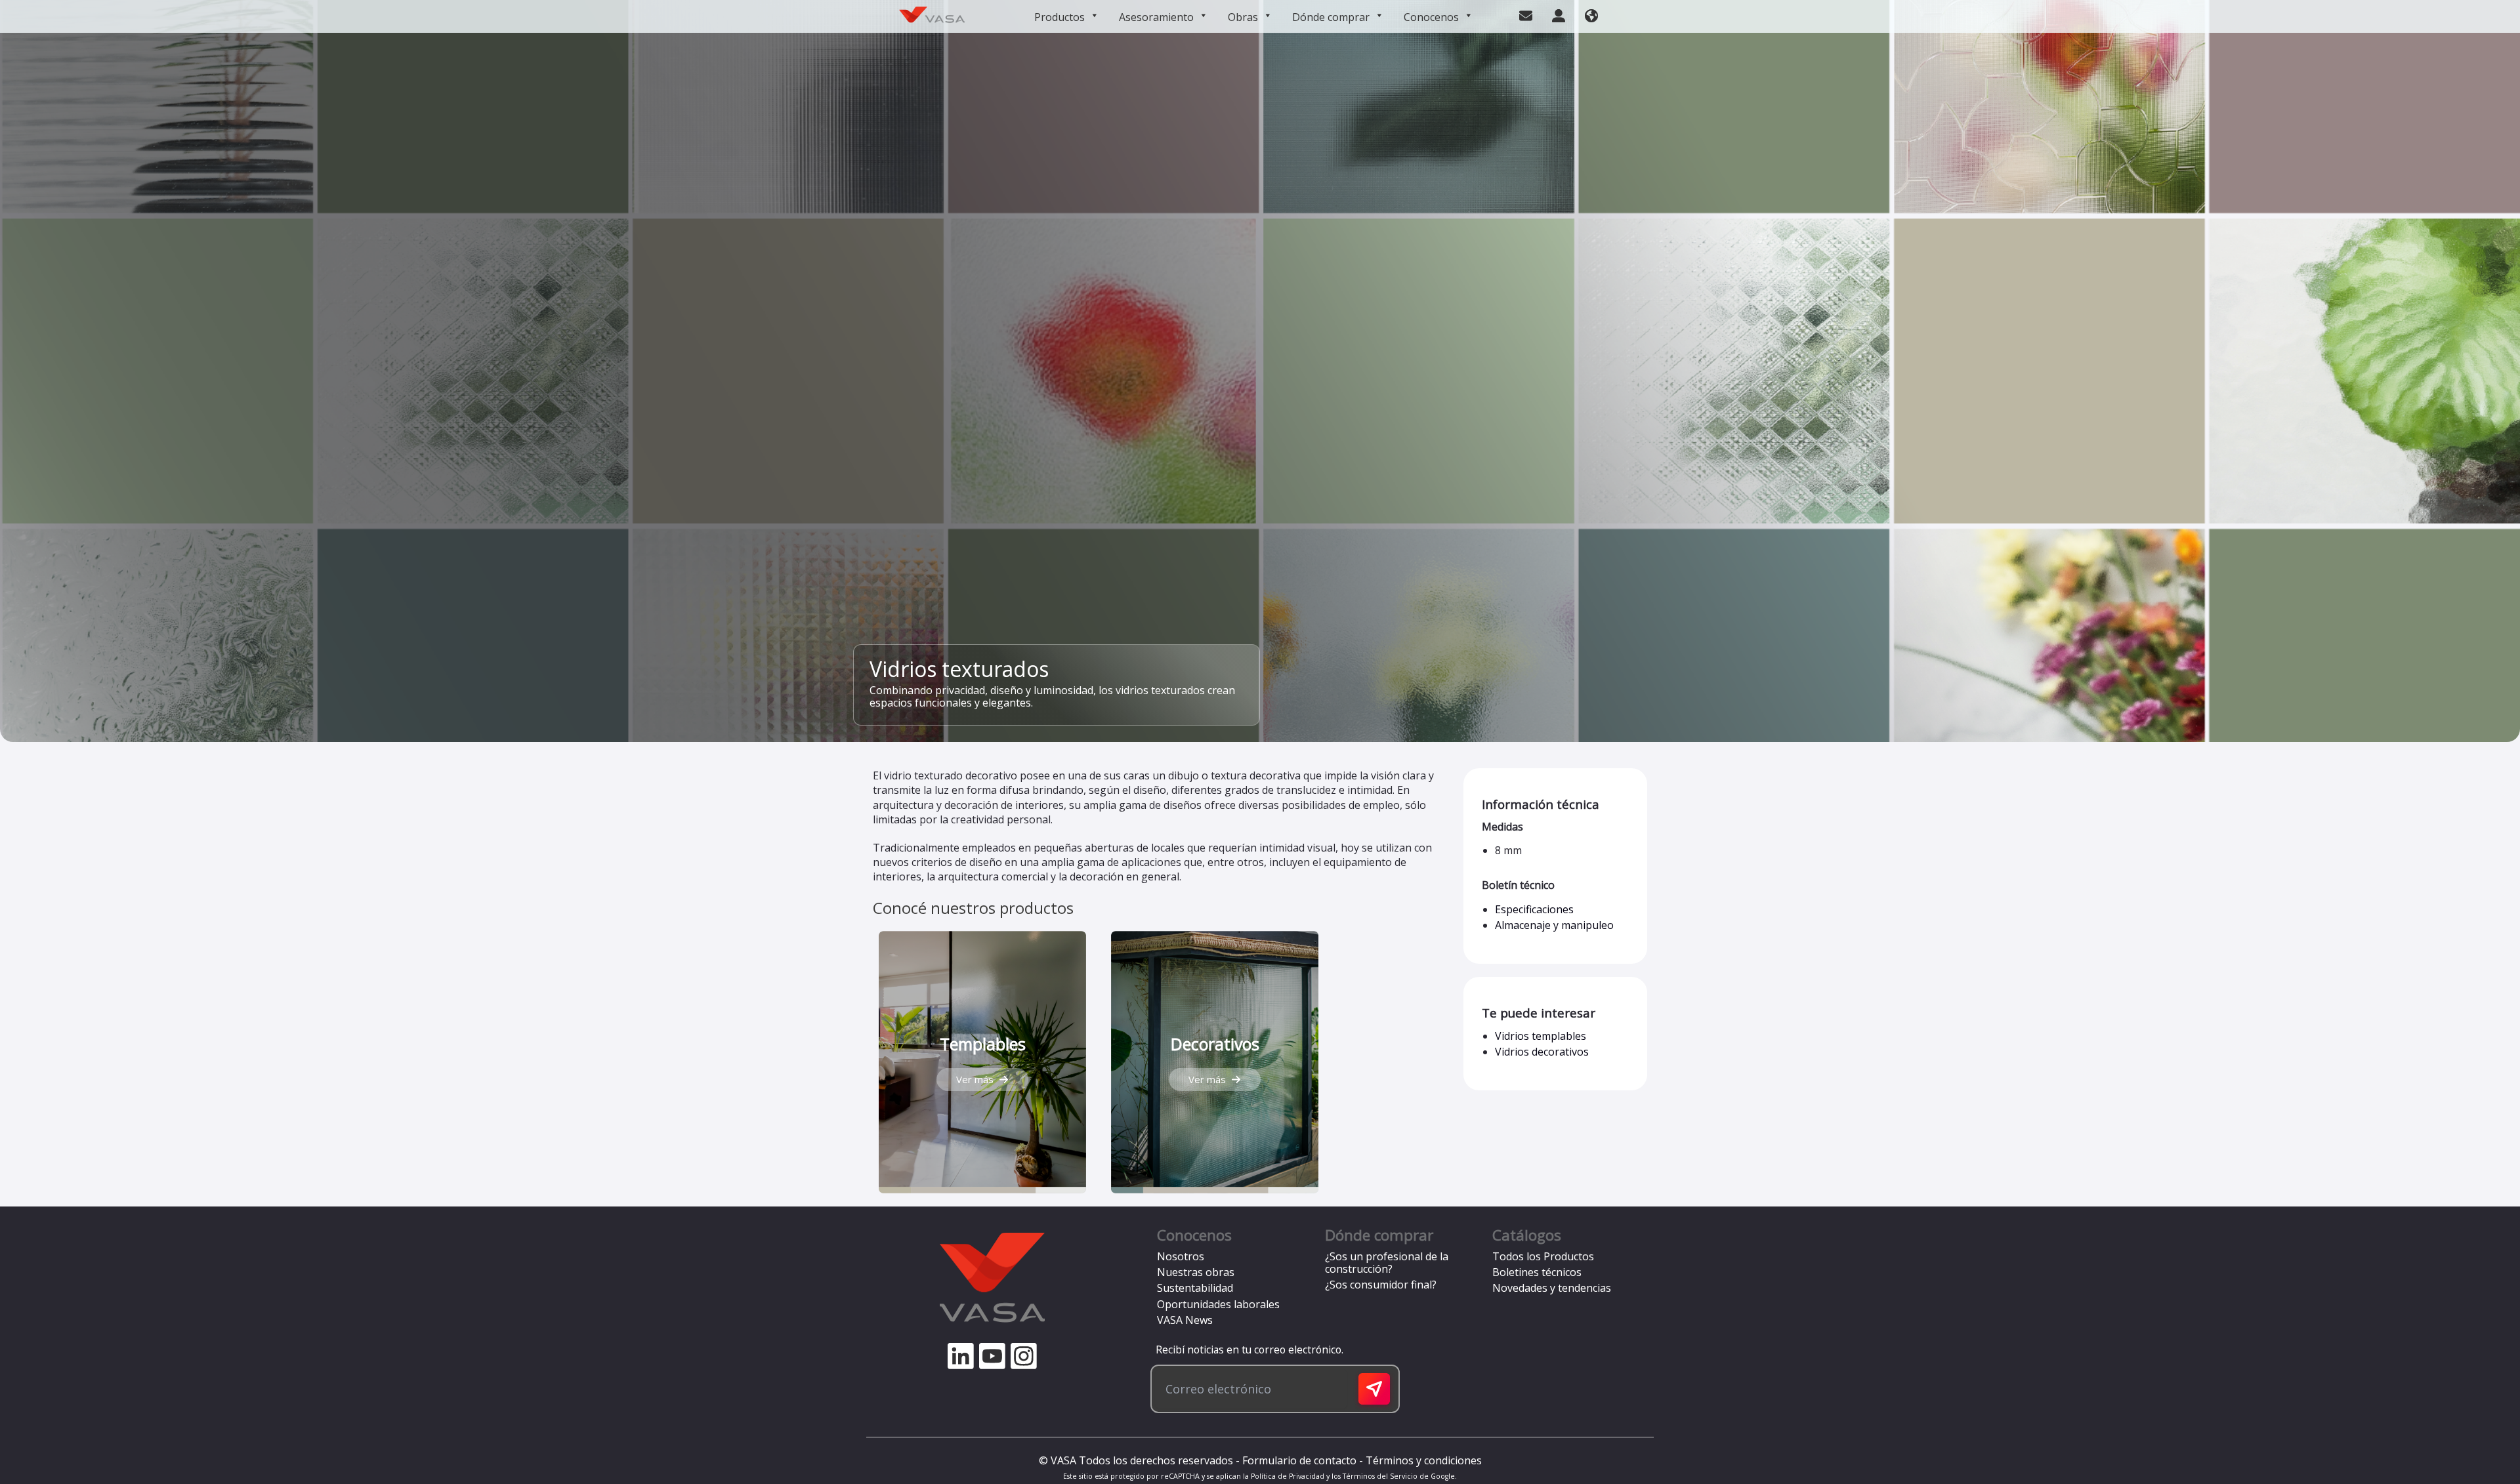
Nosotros (1181, 1256)
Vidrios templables (1541, 1036)
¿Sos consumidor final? (1381, 1285)
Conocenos (1431, 17)
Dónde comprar (1331, 17)
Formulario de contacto (1299, 1460)
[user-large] (1559, 14)
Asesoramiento (1156, 17)
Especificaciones (1534, 909)
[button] (982, 1080)
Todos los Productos (1543, 1256)
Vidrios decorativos (1542, 1052)
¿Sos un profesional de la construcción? (1387, 1263)
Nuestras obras (1196, 1272)
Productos (1060, 17)
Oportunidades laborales (1218, 1304)
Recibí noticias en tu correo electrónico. (1247, 1350)
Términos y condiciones (1424, 1460)
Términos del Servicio (1380, 1476)
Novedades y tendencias (1552, 1288)
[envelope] (1526, 14)
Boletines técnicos (1537, 1272)
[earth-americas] (1591, 14)
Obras (1243, 17)
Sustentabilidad (1195, 1288)
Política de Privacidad (1288, 1476)
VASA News (1185, 1320)
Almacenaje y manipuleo (1554, 925)
